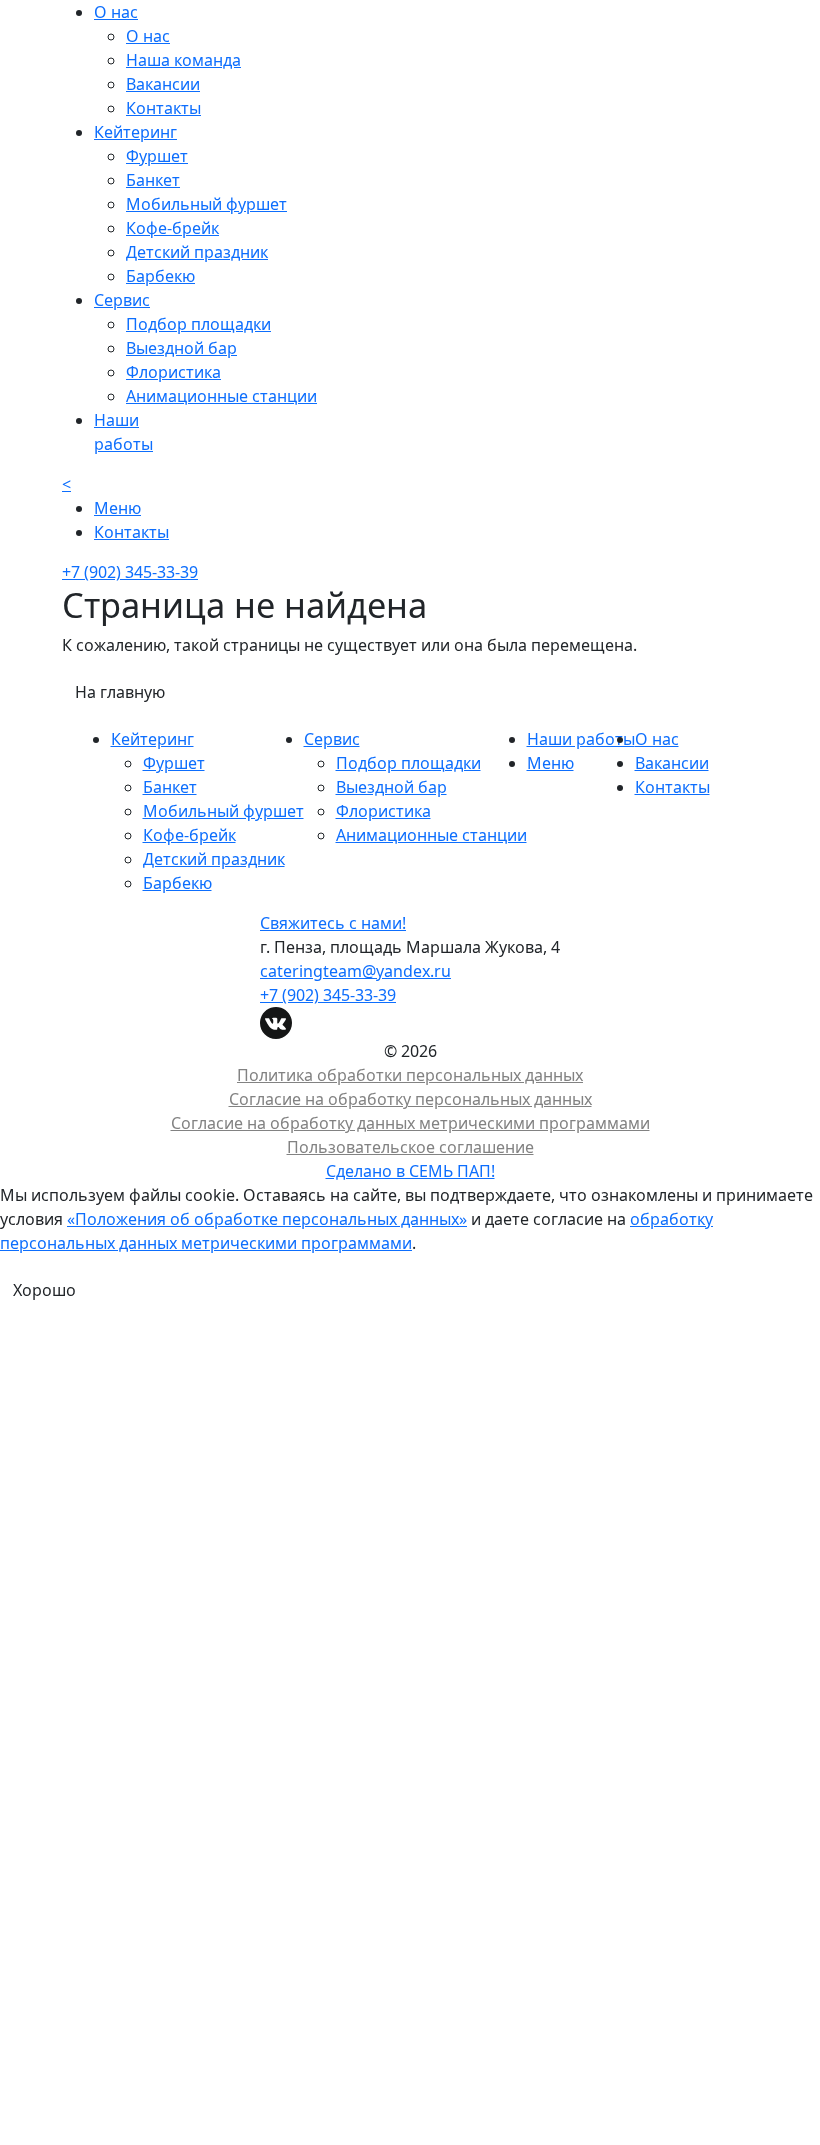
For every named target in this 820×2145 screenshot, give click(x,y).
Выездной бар (181, 348)
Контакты (163, 108)
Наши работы (581, 739)
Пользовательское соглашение (410, 1147)
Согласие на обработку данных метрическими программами (410, 1123)
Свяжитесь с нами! (333, 923)
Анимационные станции (221, 396)
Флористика (173, 372)
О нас (148, 36)
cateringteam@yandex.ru (355, 971)
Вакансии (163, 84)
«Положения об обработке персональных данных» (267, 1219)
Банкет (153, 180)
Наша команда (183, 60)
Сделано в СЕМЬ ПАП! (410, 1171)
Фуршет (157, 156)
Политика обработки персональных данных (410, 1075)
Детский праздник (197, 252)
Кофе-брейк (172, 228)
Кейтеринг (152, 739)
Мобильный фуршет (206, 204)
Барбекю (160, 276)
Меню (550, 763)
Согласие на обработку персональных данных (410, 1099)
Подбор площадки (198, 324)
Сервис (332, 739)
